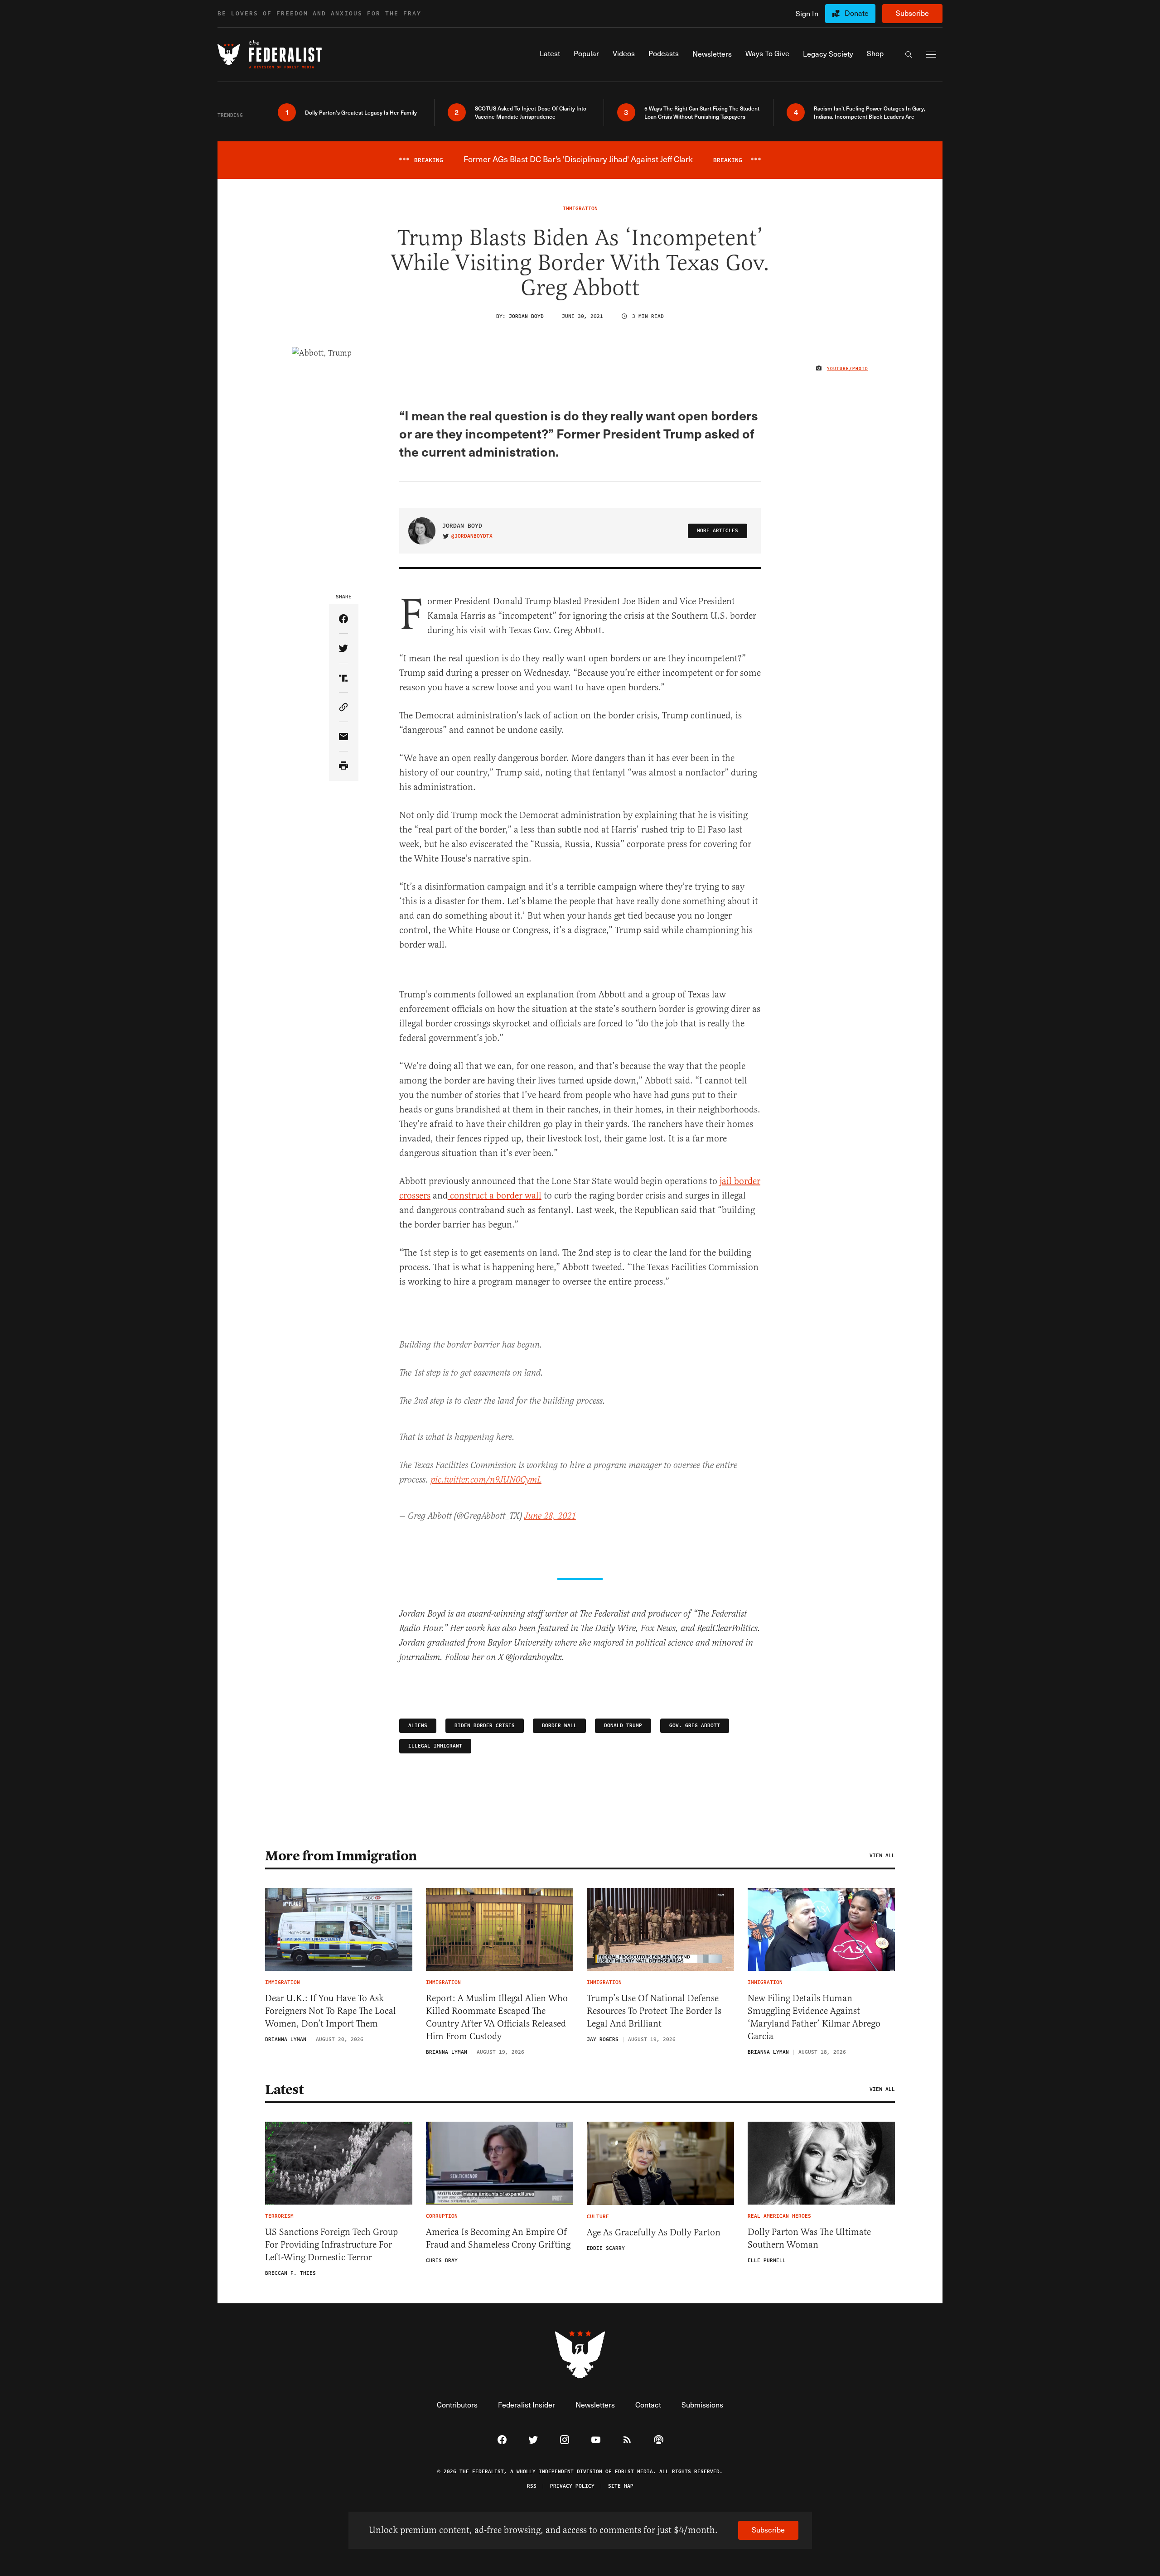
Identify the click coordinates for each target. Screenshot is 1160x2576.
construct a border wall (495, 1196)
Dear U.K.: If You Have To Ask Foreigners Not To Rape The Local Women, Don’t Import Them (331, 2011)
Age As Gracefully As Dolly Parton (654, 2232)
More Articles (718, 531)
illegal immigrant (435, 1746)
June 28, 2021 (550, 1516)
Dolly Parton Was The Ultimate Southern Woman (809, 2238)
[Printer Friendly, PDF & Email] (344, 766)
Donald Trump (623, 1726)
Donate (857, 13)
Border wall (559, 1726)
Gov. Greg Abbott (695, 1726)
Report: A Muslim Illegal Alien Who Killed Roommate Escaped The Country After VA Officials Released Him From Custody (497, 2017)
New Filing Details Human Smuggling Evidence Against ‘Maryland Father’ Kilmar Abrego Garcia (814, 2017)
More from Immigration (341, 1856)
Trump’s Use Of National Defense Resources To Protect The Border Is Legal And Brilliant (654, 2011)
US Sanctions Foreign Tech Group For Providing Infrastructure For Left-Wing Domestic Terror (331, 2245)
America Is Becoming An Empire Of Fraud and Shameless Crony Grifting (498, 2238)
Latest (284, 2090)
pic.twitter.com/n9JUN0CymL (486, 1480)
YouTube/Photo (848, 369)
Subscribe (912, 13)
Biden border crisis (485, 1726)
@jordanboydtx (472, 536)
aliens (418, 1726)
